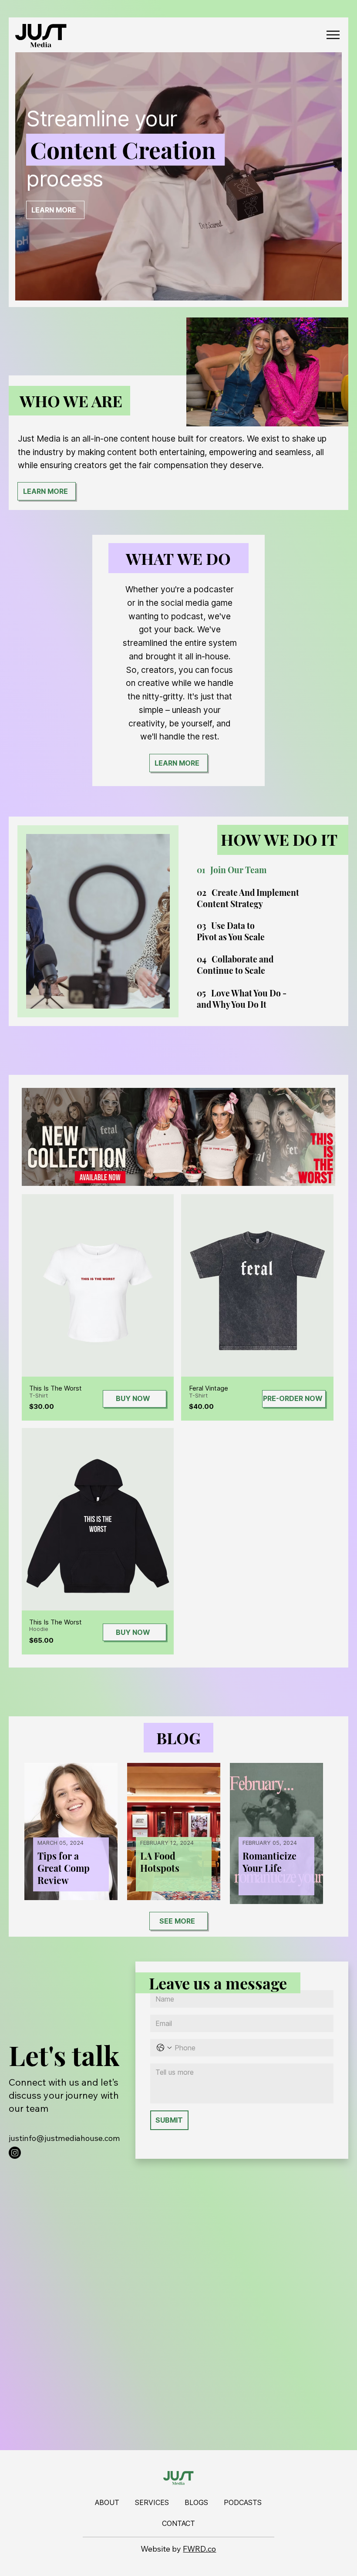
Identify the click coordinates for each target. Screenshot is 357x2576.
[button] (327, 290)
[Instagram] (15, 2153)
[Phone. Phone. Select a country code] (164, 2048)
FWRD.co (199, 2549)
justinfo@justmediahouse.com (64, 2138)
